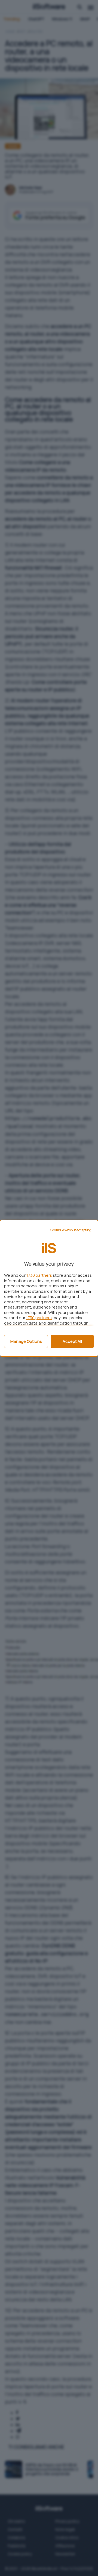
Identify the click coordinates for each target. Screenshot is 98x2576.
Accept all (72, 1341)
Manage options (26, 1341)
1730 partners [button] (39, 1275)
